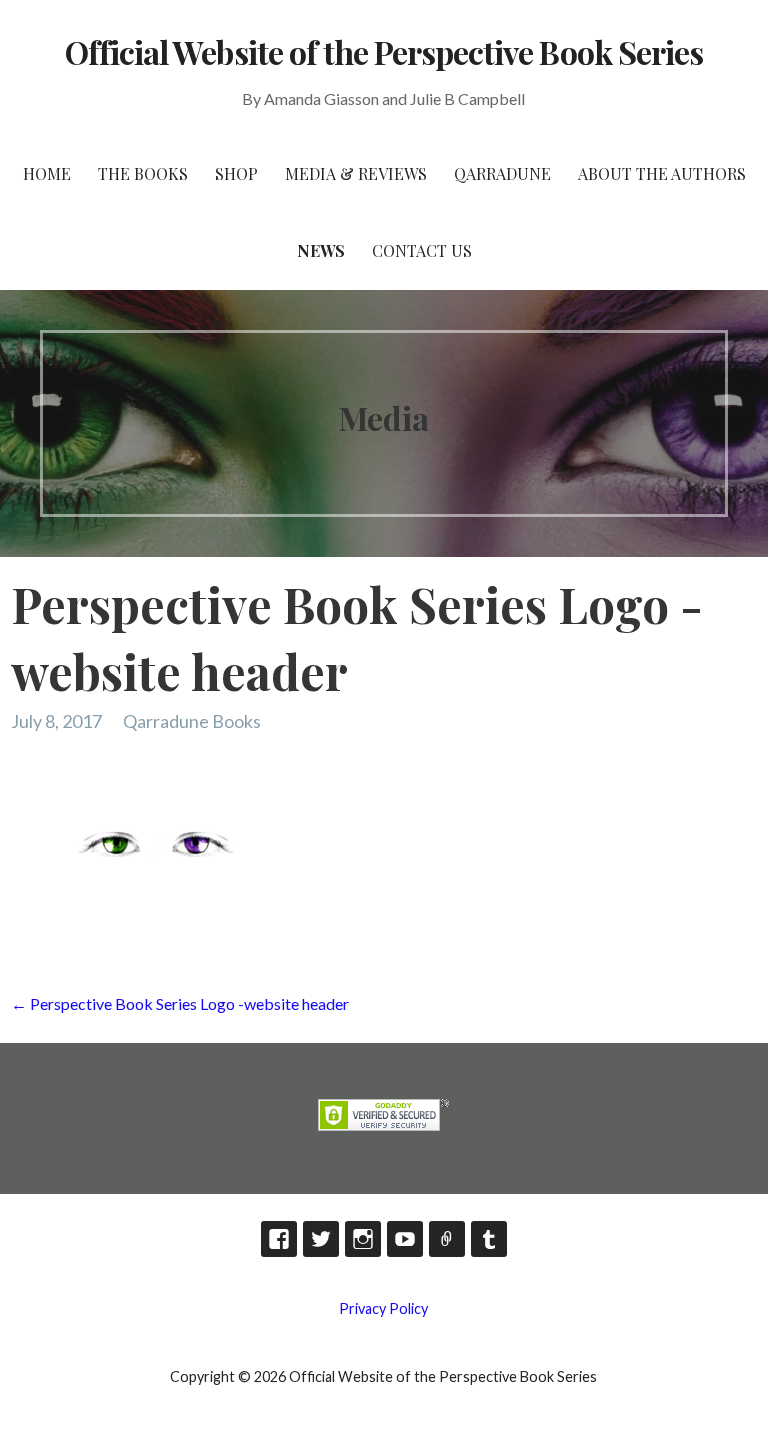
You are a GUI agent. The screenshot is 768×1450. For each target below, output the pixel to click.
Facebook (279, 1239)
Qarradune (502, 173)
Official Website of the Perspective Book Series (384, 51)
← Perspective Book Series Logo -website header (180, 1003)
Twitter (321, 1239)
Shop (236, 173)
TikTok (447, 1239)
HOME (47, 173)
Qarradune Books (192, 721)
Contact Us (422, 250)
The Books (143, 173)
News (321, 250)
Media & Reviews (356, 173)
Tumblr (489, 1239)
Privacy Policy (383, 1308)
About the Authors (662, 173)
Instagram (363, 1239)
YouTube (405, 1239)
